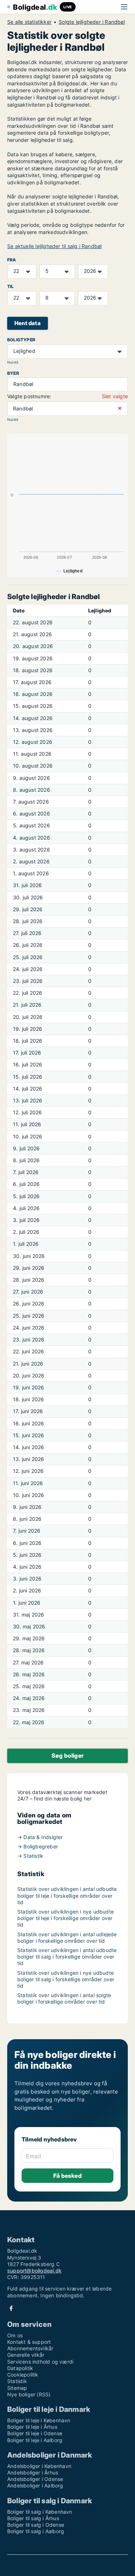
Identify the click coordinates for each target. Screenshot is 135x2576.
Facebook (11, 2308)
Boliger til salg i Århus (33, 2518)
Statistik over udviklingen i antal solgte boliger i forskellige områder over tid (64, 1998)
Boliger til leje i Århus (32, 2427)
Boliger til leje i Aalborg (35, 2440)
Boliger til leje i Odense (35, 2433)
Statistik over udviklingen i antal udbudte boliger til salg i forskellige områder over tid (67, 1957)
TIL (11, 286)
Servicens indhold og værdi (40, 2362)
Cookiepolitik (23, 2375)
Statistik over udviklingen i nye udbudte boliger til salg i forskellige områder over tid (66, 1979)
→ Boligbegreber (38, 1846)
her (88, 1799)
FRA (12, 260)
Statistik (17, 2381)
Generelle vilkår (26, 2355)
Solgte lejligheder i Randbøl (92, 22)
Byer (13, 373)
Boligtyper (21, 340)
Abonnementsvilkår (30, 2348)
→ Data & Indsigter (40, 1837)
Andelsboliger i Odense (35, 2479)
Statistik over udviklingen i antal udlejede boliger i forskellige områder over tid (67, 1937)
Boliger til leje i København (39, 2420)
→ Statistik (30, 1856)
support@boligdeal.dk (34, 2271)
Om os (15, 2335)
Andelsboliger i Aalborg (35, 2485)
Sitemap (17, 2388)
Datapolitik (20, 2368)
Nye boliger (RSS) (29, 2394)
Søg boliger (67, 1755)
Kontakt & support (29, 2342)
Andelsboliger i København (39, 2466)
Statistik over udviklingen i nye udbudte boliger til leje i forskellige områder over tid (66, 1918)
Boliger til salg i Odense (36, 2525)
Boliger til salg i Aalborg (36, 2531)
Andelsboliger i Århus (33, 2472)
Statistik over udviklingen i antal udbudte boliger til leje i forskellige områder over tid (67, 1895)
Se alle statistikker (29, 22)
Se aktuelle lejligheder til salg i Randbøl (54, 246)
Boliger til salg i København (40, 2512)
